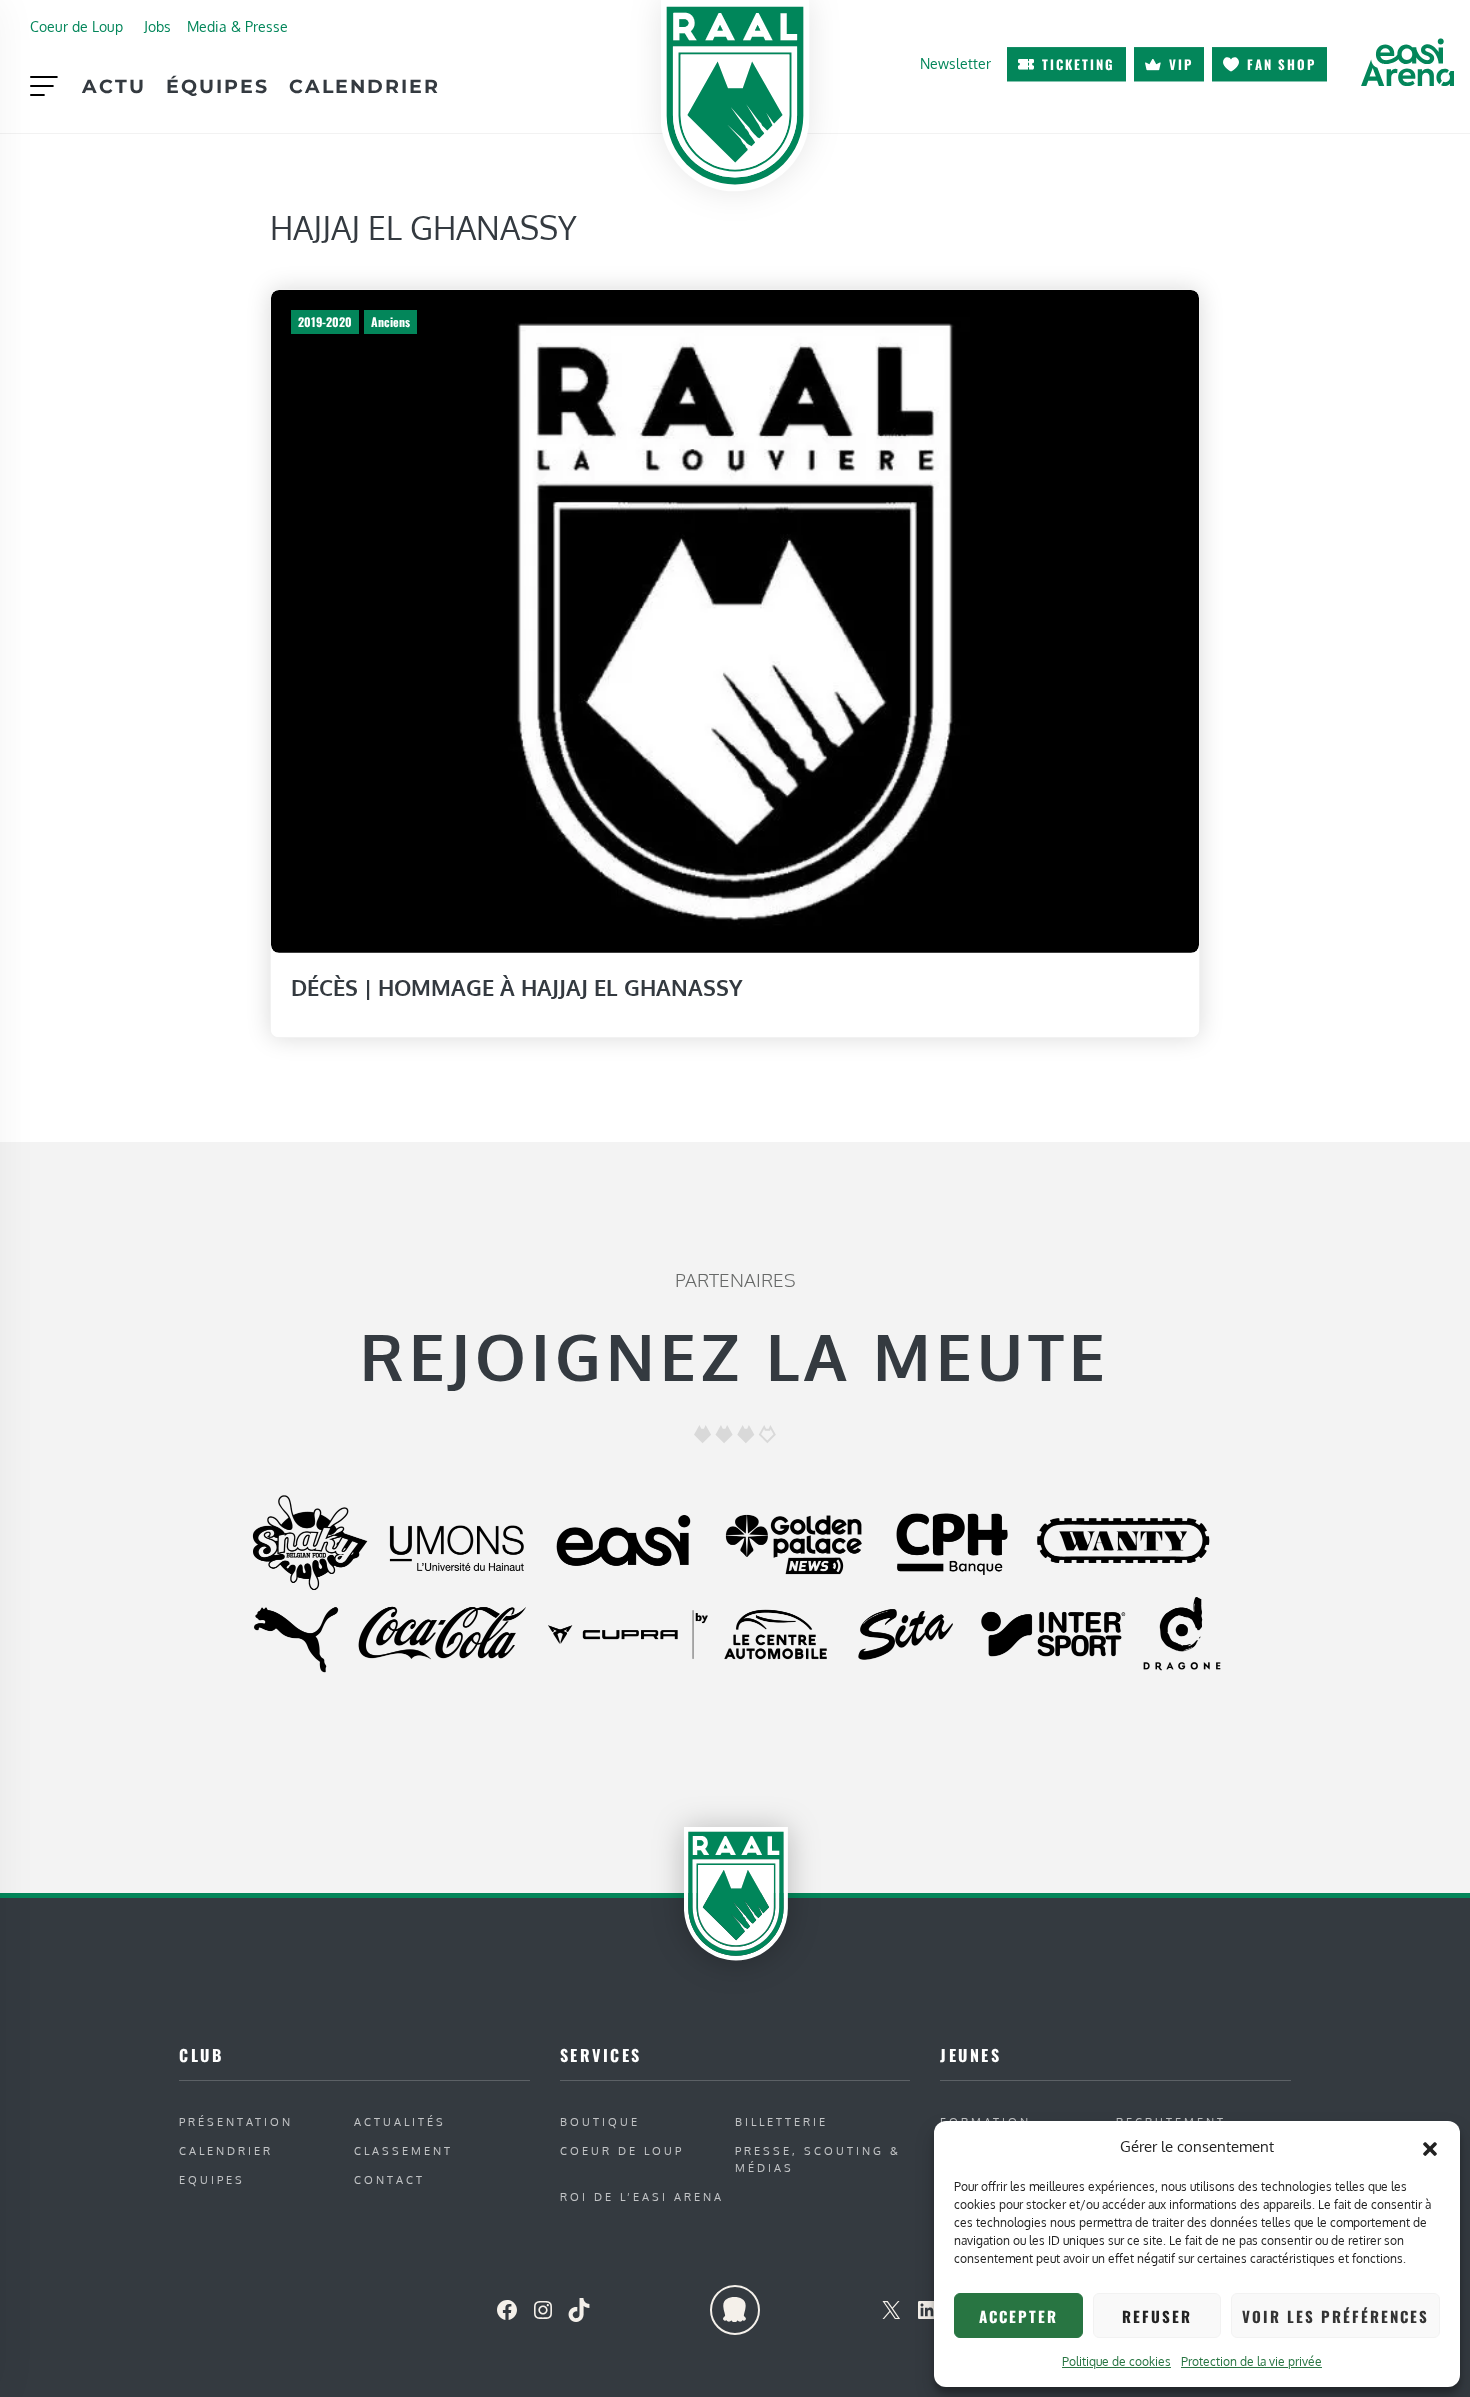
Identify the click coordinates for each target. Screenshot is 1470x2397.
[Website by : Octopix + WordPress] (735, 2310)
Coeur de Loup (76, 26)
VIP (1181, 64)
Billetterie (781, 2121)
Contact (389, 2179)
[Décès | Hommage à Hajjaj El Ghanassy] (735, 620)
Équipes (217, 86)
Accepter (1018, 2316)
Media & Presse (237, 26)
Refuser (1157, 2316)
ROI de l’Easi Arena (642, 2196)
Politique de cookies (1116, 2361)
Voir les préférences (1335, 2316)
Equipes (212, 2179)
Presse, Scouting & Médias (818, 2159)
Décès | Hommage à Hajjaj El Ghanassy (517, 987)
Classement (403, 2150)
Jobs (157, 26)
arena (1407, 62)
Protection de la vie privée (1251, 2361)
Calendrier (364, 86)
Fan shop (1281, 64)
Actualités (400, 2121)
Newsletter (955, 63)
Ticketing (1078, 64)
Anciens (390, 321)
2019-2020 (325, 321)
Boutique (600, 2121)
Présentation (236, 2121)
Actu (114, 86)
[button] (1430, 2147)
